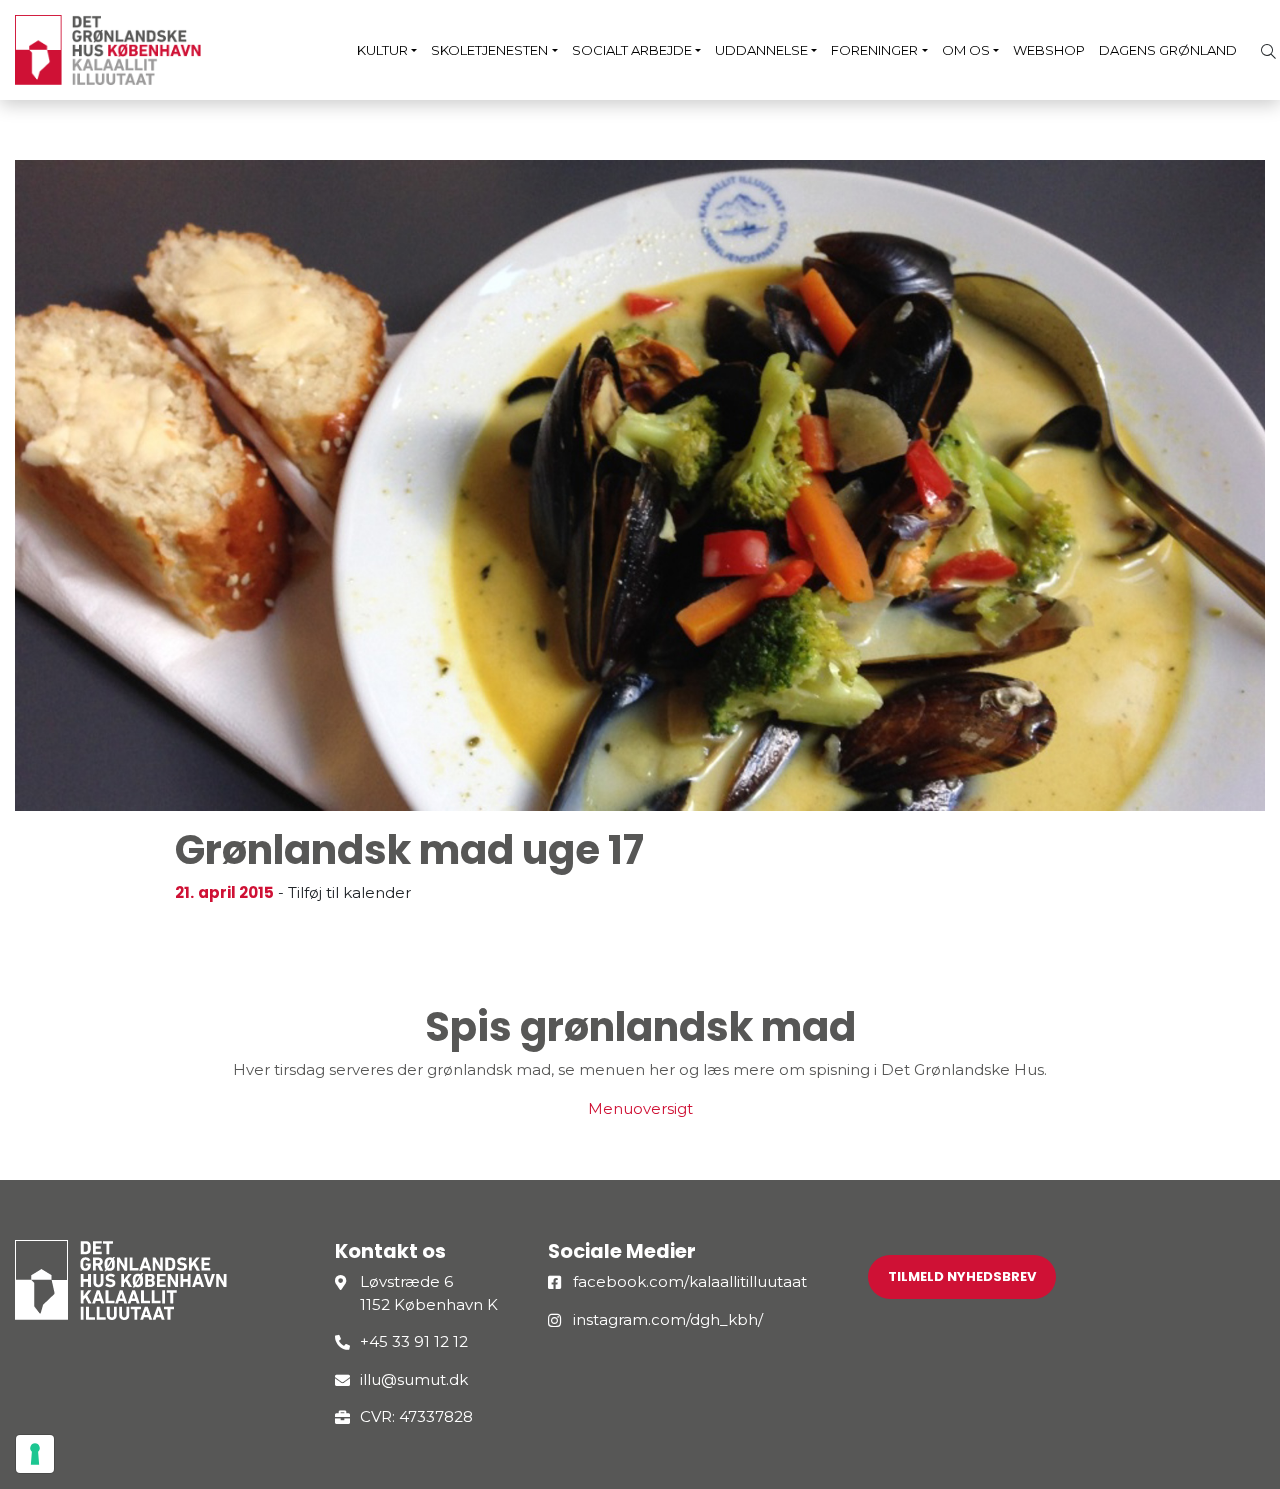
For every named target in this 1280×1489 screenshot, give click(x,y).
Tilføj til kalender (349, 892)
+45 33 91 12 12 (414, 1341)
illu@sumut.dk (414, 1379)
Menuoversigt (640, 1108)
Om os (966, 50)
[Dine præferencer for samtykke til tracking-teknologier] (35, 1454)
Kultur (382, 50)
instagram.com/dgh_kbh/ (668, 1319)
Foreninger (874, 50)
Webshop (1049, 50)
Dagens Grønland (1168, 50)
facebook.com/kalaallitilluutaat (690, 1281)
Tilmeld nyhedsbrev (962, 1276)
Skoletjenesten (489, 50)
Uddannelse (761, 50)
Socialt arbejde (632, 50)
